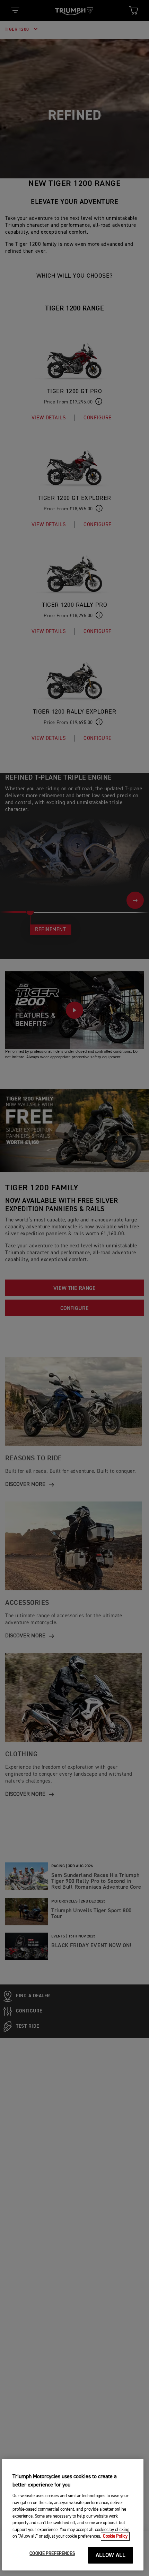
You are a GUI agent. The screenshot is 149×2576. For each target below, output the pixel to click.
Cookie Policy (115, 2536)
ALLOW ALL (111, 2555)
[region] (73, 2515)
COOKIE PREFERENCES (52, 2554)
